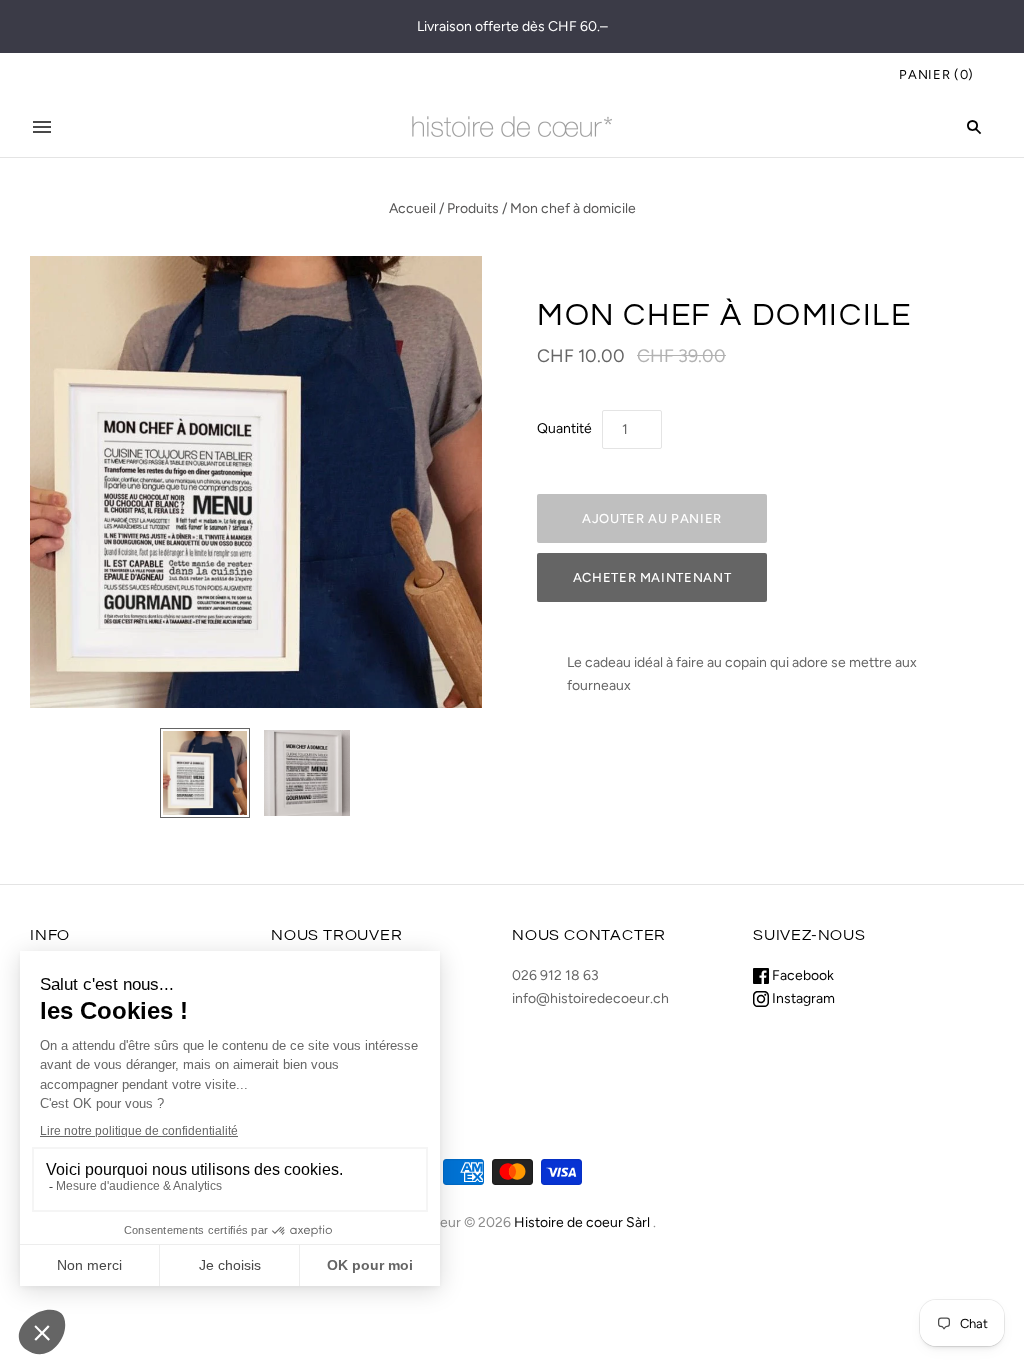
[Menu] (42, 127)
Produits (473, 208)
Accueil (412, 208)
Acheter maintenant (652, 577)
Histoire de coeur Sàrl (582, 1222)
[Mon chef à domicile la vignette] (205, 773)
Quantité (564, 428)
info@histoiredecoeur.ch (590, 998)
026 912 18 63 (555, 975)
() (936, 74)
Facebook (801, 975)
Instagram (802, 998)
